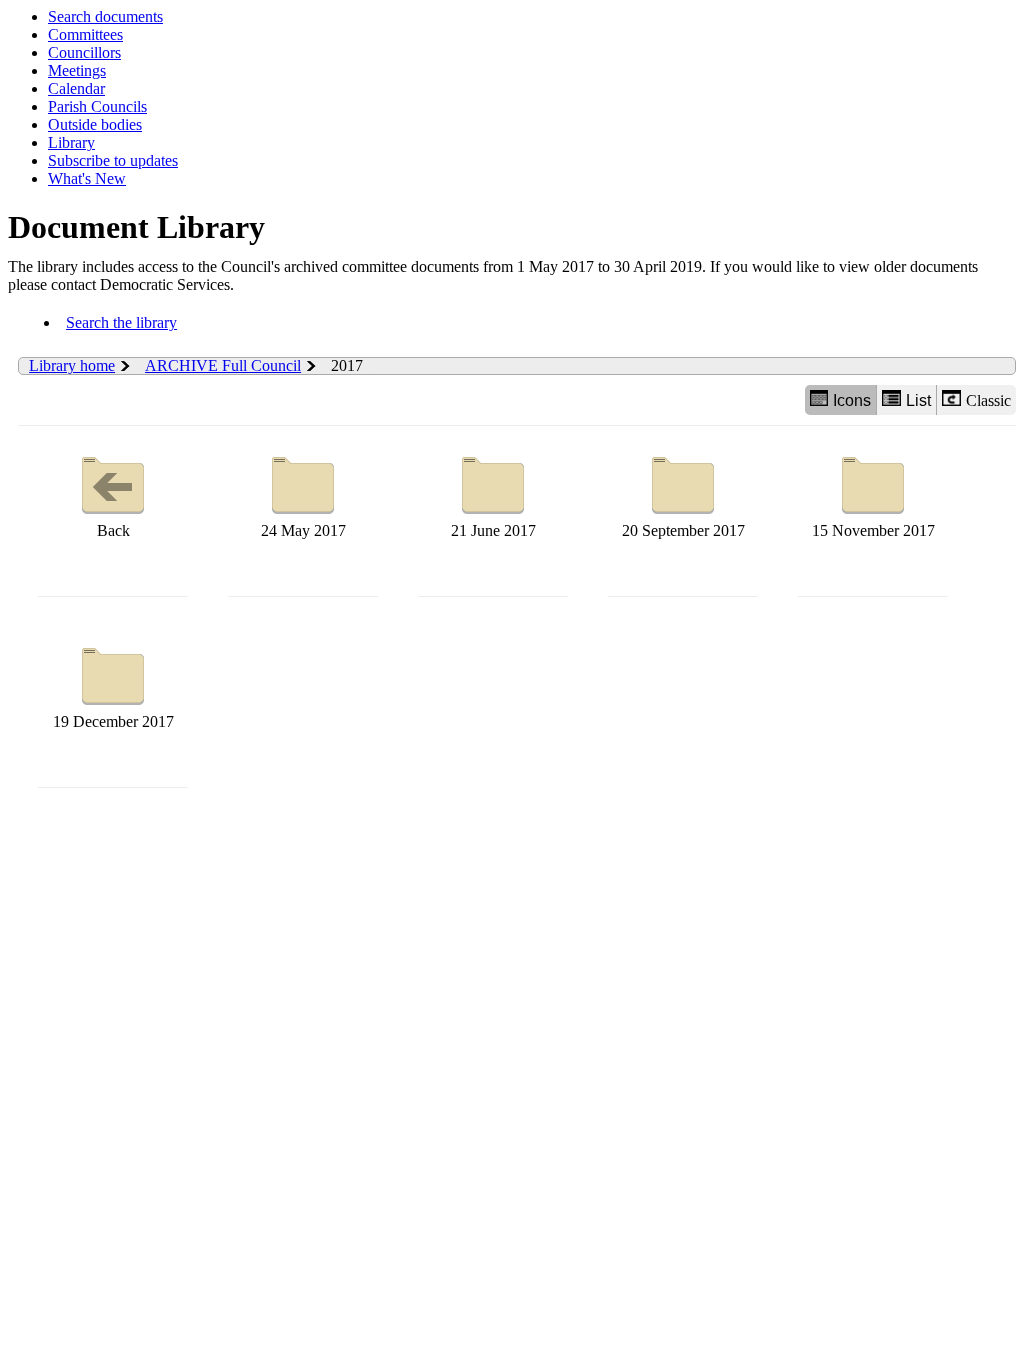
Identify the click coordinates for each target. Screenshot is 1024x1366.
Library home (72, 365)
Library (71, 142)
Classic (988, 400)
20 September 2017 (683, 530)
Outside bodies (95, 124)
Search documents (105, 16)
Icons (852, 400)
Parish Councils (97, 106)
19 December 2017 (113, 721)
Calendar (76, 88)
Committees (85, 34)
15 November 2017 (873, 530)
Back (113, 530)
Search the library (121, 322)
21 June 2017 (493, 530)
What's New (87, 178)
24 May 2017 (303, 530)
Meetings (77, 70)
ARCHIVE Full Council (223, 365)
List (918, 400)
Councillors (84, 52)
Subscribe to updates (113, 160)
